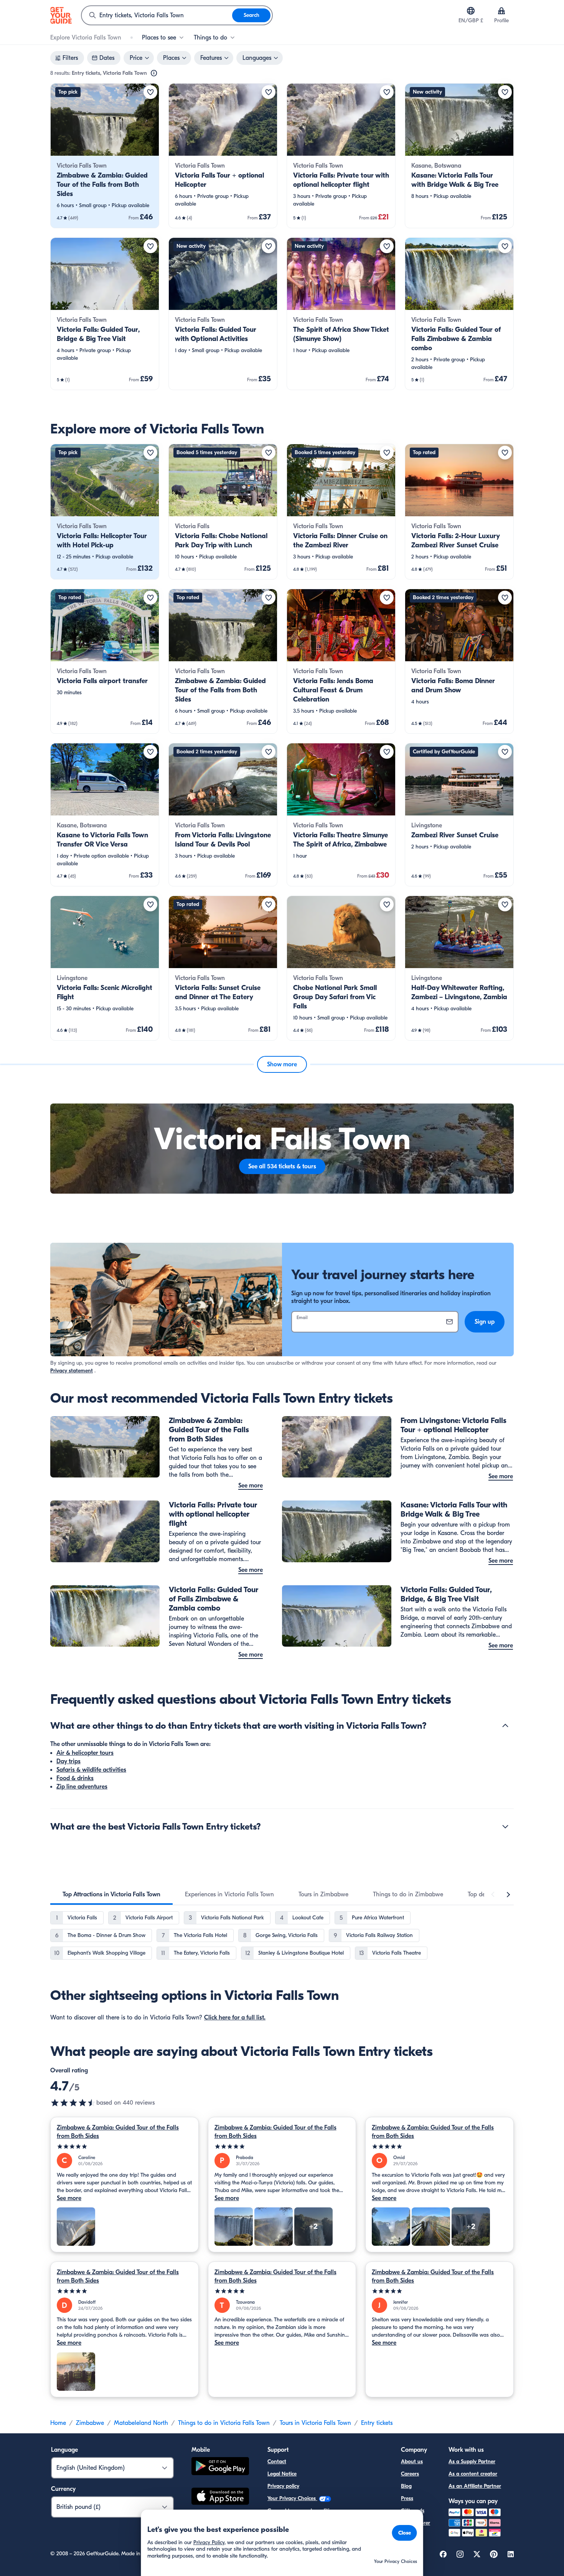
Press (407, 2498)
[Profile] (501, 11)
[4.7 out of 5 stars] (73, 2103)
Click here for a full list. (235, 2018)
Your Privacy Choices (292, 2498)
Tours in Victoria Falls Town (315, 2423)
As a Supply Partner (472, 2462)
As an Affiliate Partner (475, 2486)
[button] (105, 156)
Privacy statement (72, 1371)
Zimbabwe (90, 2423)
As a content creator (473, 2474)
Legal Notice (282, 2474)
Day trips (68, 1761)
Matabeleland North (141, 2423)
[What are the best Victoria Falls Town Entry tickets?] (505, 1827)
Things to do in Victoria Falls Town (224, 2423)
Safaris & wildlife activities (91, 1770)
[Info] (154, 73)
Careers (410, 2474)
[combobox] (157, 15)
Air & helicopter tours (85, 1753)
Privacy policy (283, 2486)
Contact (277, 2462)
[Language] (471, 11)
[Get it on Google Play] (220, 2467)
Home (58, 2423)
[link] (105, 156)
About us (412, 2462)
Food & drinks (75, 1778)
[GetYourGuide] (61, 15)
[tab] (111, 1894)
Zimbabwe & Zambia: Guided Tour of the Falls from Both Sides (118, 2132)
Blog (406, 2486)
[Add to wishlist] (150, 92)
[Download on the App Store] (220, 2497)
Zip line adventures (82, 1787)
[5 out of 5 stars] (125, 2147)
